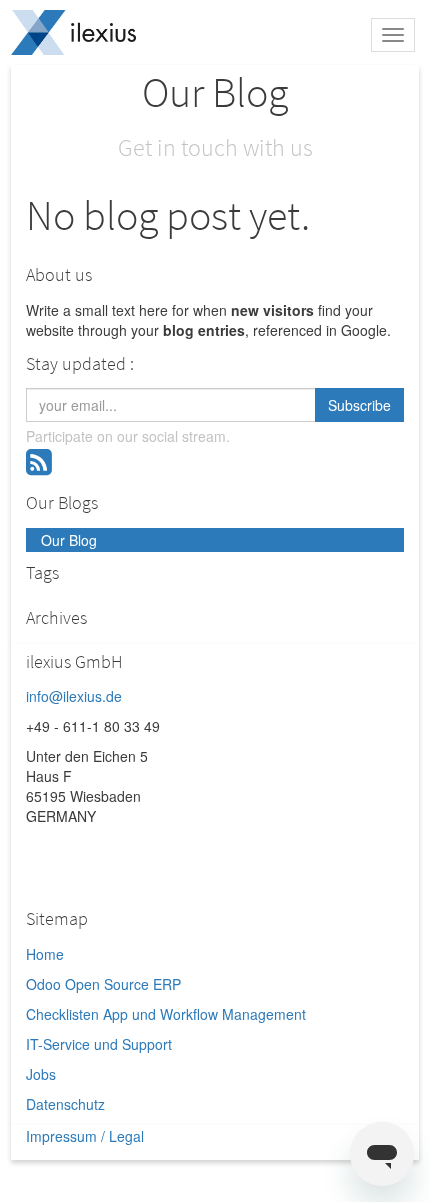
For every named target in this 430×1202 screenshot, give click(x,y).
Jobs (41, 1074)
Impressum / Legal (85, 1136)
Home (45, 954)
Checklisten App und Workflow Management (166, 1014)
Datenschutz (65, 1104)
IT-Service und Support (99, 1044)
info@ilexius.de (74, 696)
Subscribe (359, 405)
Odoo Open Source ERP (103, 984)
